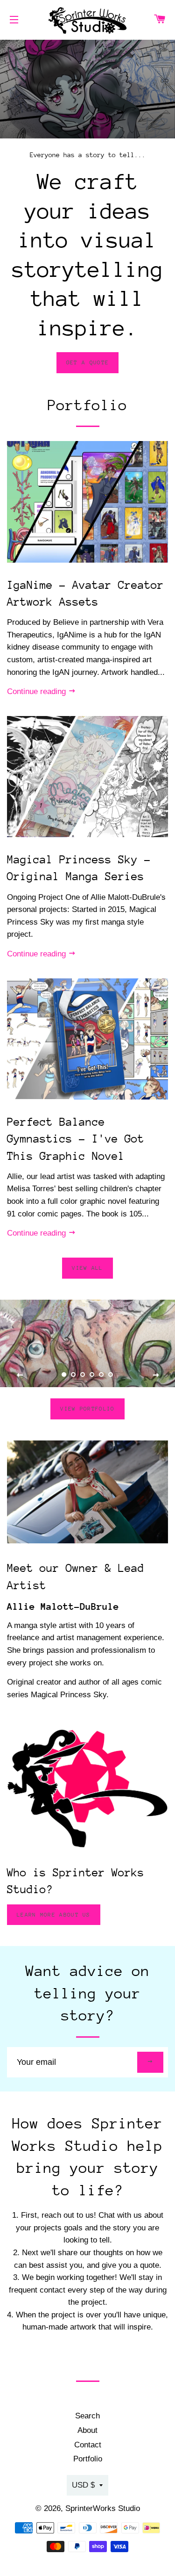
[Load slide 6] (111, 1375)
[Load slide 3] (83, 1375)
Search (87, 2416)
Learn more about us (54, 1915)
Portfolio (88, 2459)
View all (87, 1268)
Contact (88, 2445)
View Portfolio (87, 1409)
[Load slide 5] (102, 1375)
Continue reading (38, 691)
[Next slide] (156, 1375)
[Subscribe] (150, 2062)
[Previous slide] (20, 1375)
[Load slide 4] (92, 1375)
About (87, 2430)
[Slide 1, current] (64, 1375)
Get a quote (87, 362)
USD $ (83, 2485)
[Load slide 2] (74, 1375)
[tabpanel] (87, 89)
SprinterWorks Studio (103, 2508)
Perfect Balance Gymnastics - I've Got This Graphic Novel (76, 1139)
